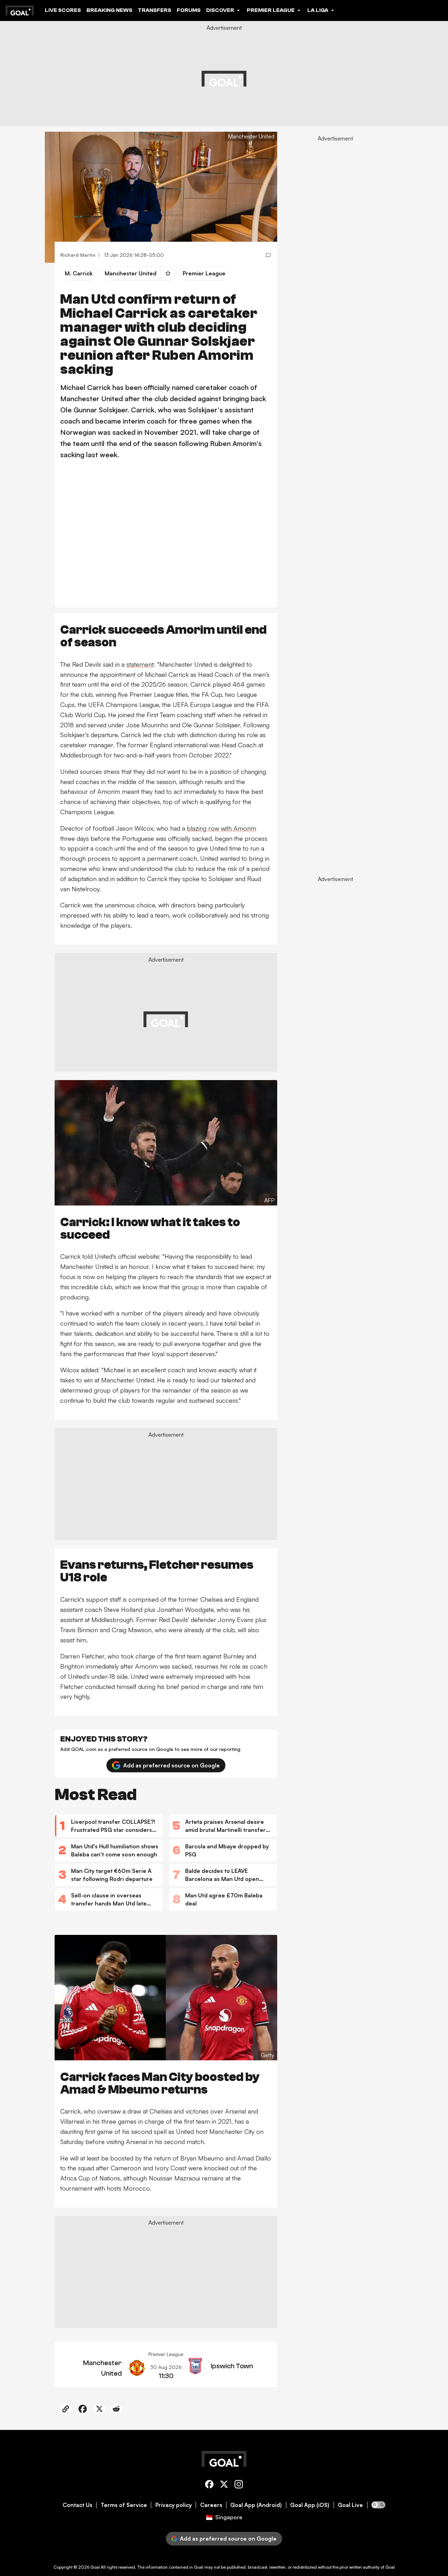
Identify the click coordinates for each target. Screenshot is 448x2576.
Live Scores (63, 10)
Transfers (155, 10)
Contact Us (78, 2505)
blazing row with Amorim (222, 828)
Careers (211, 2505)
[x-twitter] (224, 2485)
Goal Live (350, 2505)
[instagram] (239, 2485)
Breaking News (109, 10)
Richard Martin (78, 255)
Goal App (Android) (256, 2505)
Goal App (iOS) (310, 2505)
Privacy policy (174, 2505)
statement (140, 664)
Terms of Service (124, 2505)
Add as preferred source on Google (171, 1765)
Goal (95, 2567)
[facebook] (209, 2485)
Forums (189, 10)
